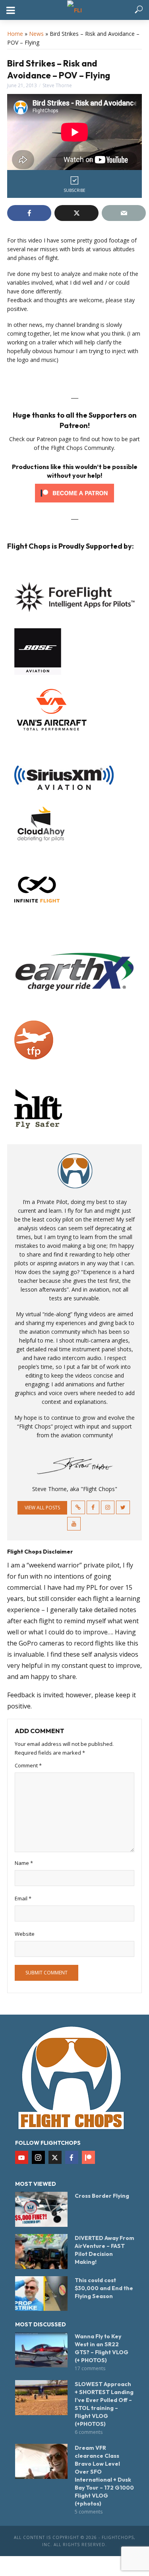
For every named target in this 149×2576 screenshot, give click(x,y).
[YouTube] (22, 2157)
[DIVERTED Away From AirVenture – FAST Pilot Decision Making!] (41, 2252)
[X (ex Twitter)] (55, 2157)
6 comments (89, 2432)
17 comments (90, 2368)
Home (15, 34)
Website (25, 1934)
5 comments (89, 2512)
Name (24, 1863)
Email (23, 1898)
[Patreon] (88, 2157)
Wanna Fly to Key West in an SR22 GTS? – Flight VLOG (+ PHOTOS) (102, 2348)
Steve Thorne (57, 85)
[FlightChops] (71, 2077)
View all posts (42, 1508)
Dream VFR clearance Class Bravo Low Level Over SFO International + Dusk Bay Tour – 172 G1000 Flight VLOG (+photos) (104, 2476)
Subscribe (74, 190)
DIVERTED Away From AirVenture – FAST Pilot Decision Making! (104, 2250)
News (36, 34)
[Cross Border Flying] (41, 2209)
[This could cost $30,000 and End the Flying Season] (41, 2294)
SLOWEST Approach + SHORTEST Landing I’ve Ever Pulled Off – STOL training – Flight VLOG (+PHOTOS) (104, 2404)
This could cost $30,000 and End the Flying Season (104, 2288)
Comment (28, 1765)
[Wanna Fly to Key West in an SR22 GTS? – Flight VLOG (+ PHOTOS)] (41, 2350)
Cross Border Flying (102, 2196)
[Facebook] (72, 2157)
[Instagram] (38, 2157)
